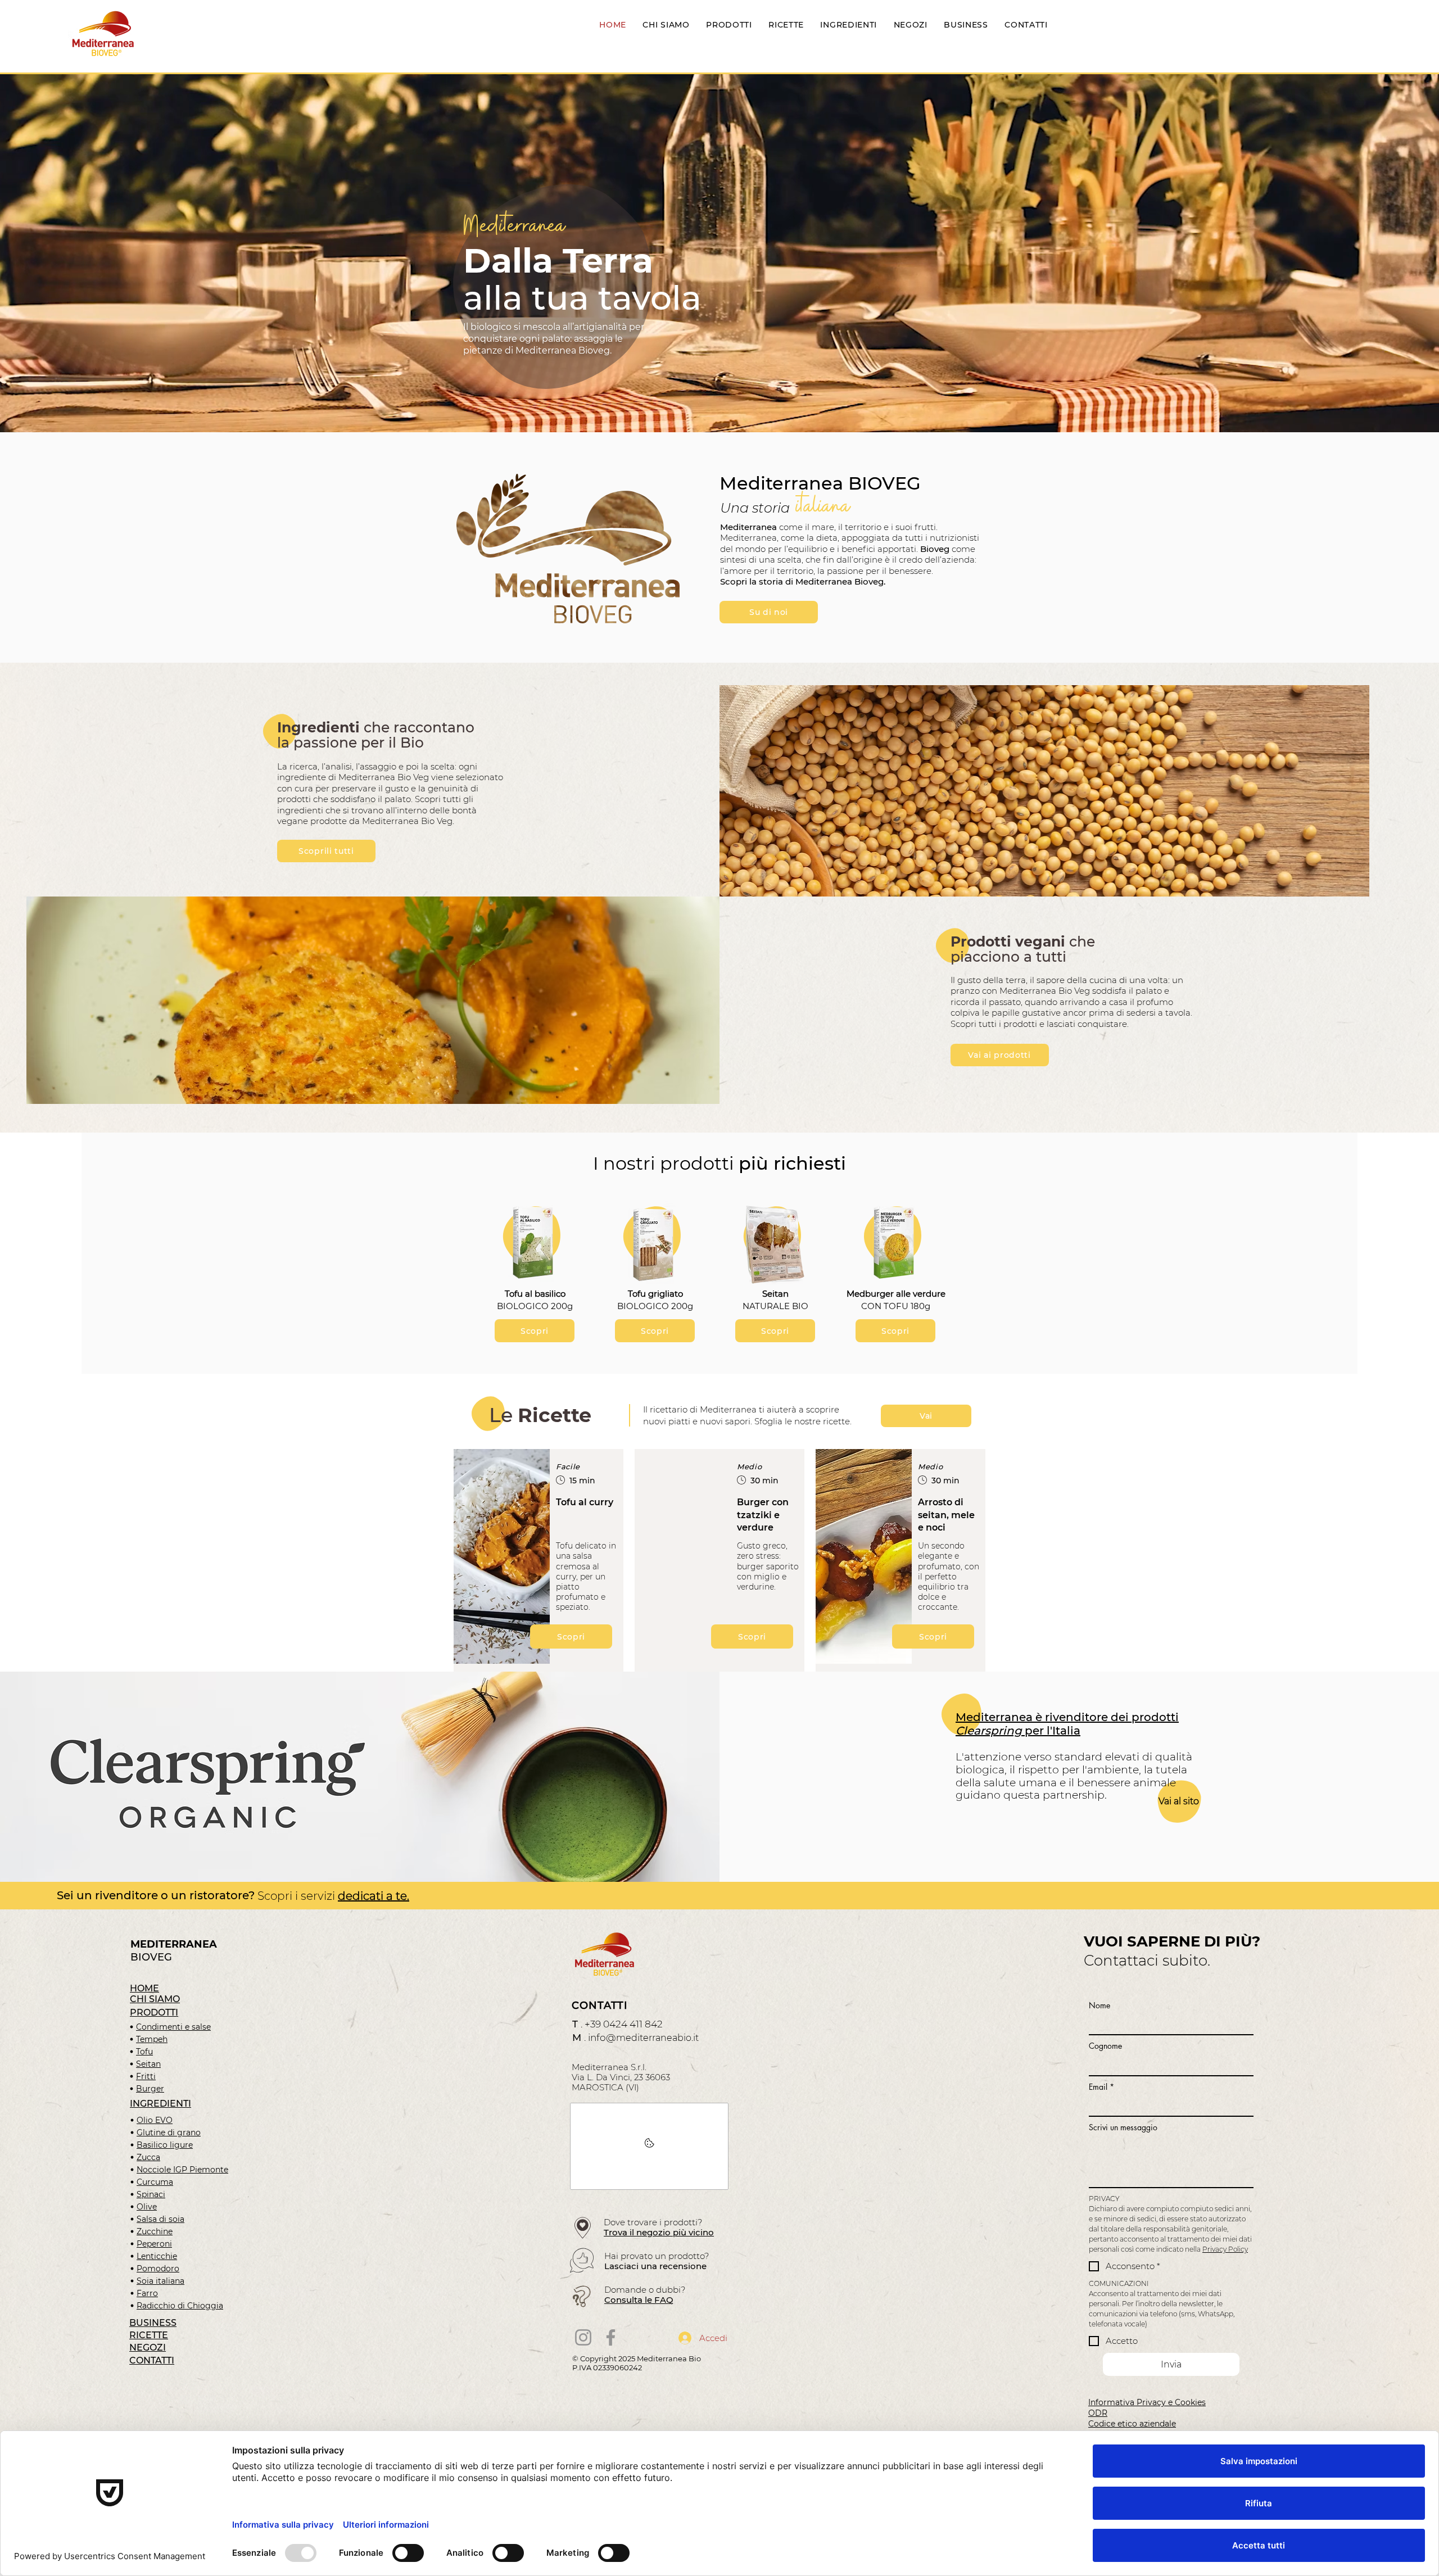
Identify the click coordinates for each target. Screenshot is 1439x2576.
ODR (1098, 2413)
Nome (1099, 2005)
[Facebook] (611, 2337)
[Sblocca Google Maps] (649, 2146)
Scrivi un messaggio (1123, 2127)
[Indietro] (63, 253)
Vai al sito (1179, 1801)
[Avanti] (1376, 253)
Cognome (1105, 2046)
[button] (665, 611)
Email (1101, 2087)
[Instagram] (583, 2337)
